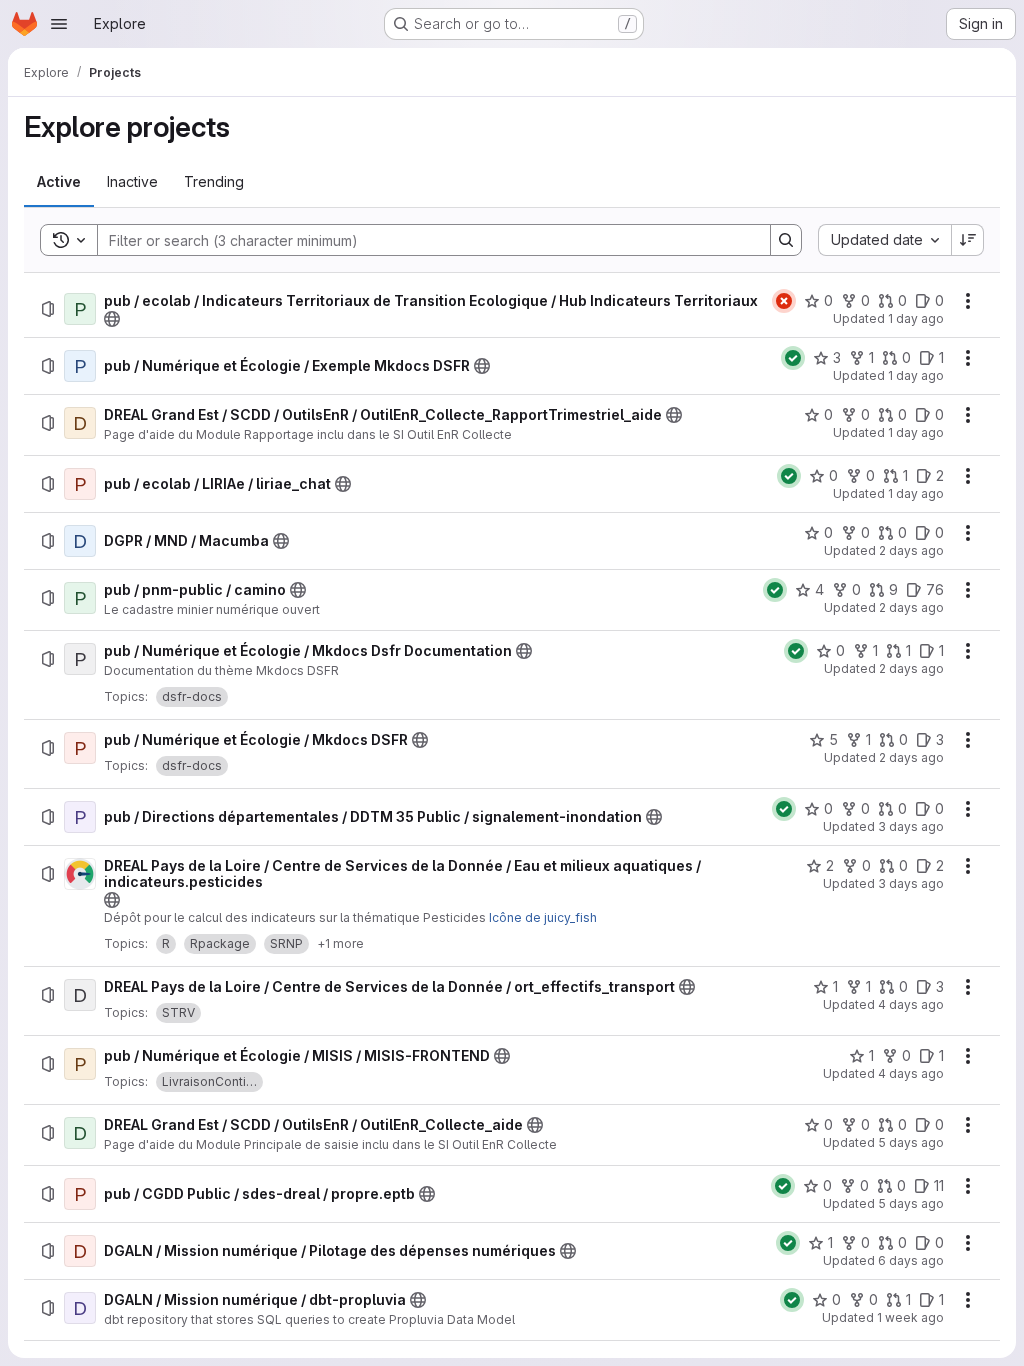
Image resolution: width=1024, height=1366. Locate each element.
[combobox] (884, 240)
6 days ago (911, 1260)
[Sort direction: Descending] (968, 240)
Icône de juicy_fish (543, 917)
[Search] (786, 240)
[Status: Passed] (793, 358)
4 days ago (911, 1004)
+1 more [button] (340, 943)
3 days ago (911, 826)
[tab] (59, 182)
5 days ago (911, 1142)
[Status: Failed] (784, 301)
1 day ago (916, 318)
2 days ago (911, 550)
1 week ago (910, 1317)
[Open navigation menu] (59, 24)
